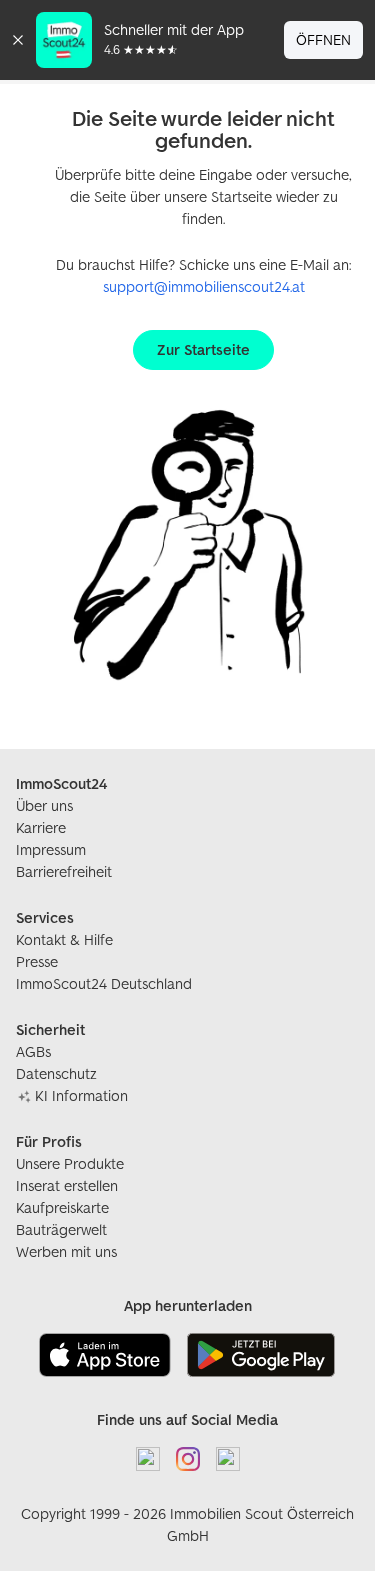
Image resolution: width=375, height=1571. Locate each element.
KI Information (81, 1095)
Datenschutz (56, 1073)
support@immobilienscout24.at (204, 286)
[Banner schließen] (18, 40)
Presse (37, 961)
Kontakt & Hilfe (64, 939)
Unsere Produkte (70, 1163)
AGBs (33, 1051)
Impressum (51, 849)
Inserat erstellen (67, 1185)
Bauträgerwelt (61, 1229)
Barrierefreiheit (64, 871)
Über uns (44, 805)
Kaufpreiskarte (62, 1207)
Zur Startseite (203, 349)
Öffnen (323, 39)
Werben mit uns (66, 1251)
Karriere (41, 827)
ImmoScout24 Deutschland (104, 983)
